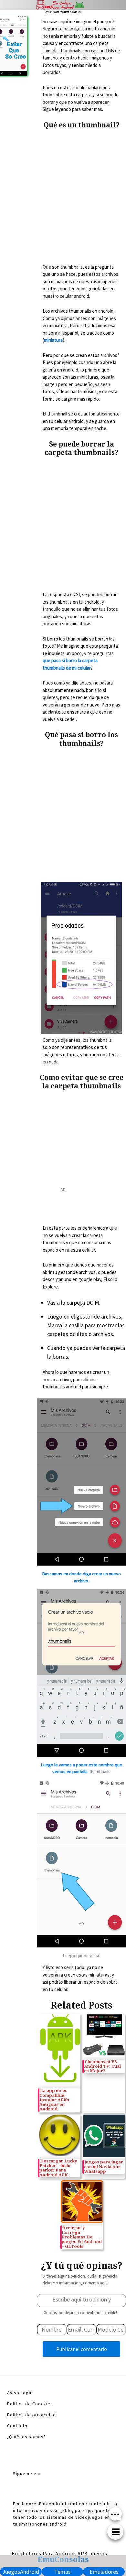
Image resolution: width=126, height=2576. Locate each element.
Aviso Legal (20, 2393)
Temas (63, 2572)
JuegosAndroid (21, 2572)
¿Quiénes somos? (26, 2437)
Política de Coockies (30, 2404)
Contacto (17, 2426)
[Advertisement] (63, 197)
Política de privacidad (31, 2415)
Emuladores (104, 2572)
